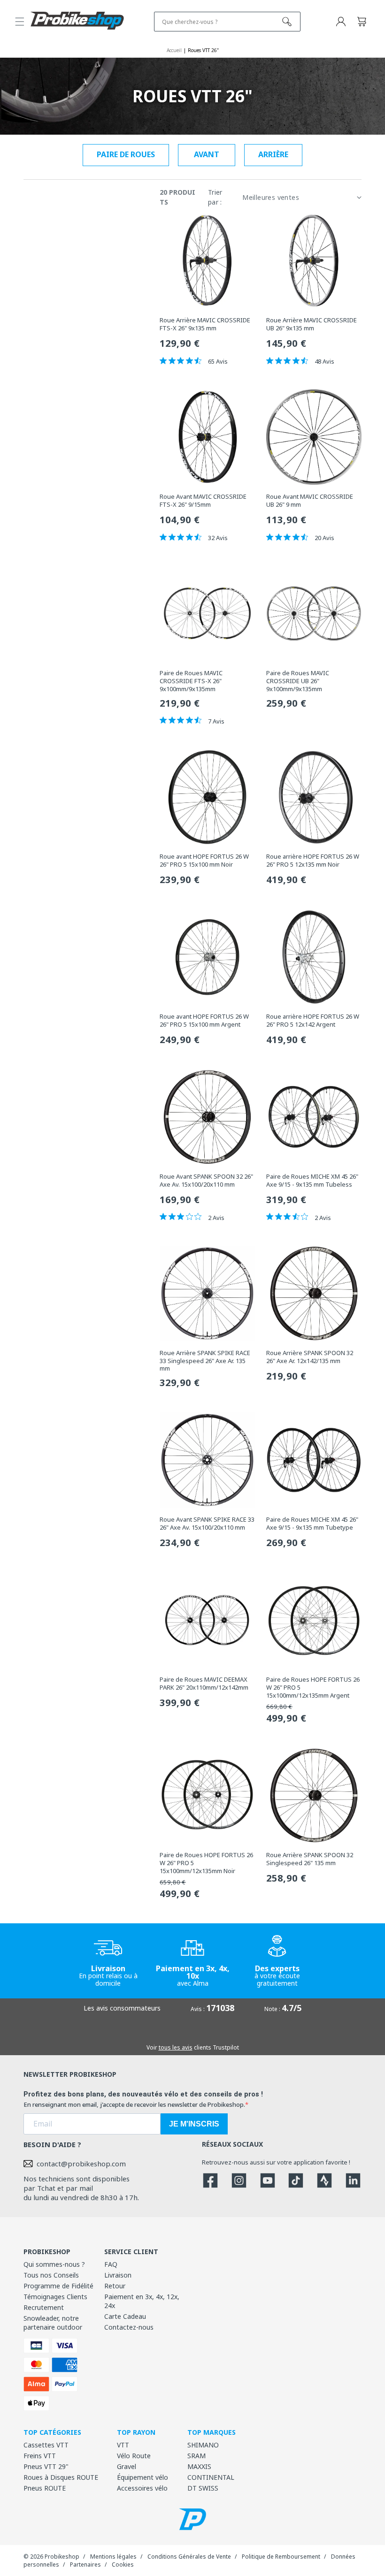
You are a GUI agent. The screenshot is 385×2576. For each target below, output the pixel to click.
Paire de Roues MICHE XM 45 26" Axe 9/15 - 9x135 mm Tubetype (312, 1524)
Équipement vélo (142, 2477)
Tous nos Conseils (51, 2275)
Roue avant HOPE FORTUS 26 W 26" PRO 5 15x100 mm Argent (204, 1021)
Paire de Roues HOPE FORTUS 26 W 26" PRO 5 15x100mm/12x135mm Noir (206, 1863)
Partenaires (85, 2565)
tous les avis (176, 2047)
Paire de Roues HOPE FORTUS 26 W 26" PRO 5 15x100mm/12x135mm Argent (313, 1688)
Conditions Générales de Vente (189, 2557)
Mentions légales (113, 2557)
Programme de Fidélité (58, 2286)
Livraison (118, 2275)
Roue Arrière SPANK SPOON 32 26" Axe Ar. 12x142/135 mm (310, 1357)
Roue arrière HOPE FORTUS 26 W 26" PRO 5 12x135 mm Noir (313, 861)
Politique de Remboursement (281, 2557)
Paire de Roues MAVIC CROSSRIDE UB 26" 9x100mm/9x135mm (298, 681)
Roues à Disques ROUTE (61, 2477)
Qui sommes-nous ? (54, 2264)
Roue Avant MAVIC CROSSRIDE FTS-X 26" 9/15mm (203, 501)
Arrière (273, 154)
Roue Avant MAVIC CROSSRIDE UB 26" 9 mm (310, 501)
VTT (123, 2445)
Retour (115, 2286)
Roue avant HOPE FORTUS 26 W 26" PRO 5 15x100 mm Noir (204, 861)
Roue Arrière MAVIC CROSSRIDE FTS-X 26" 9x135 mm (205, 324)
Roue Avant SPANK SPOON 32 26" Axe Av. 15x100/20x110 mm (206, 1181)
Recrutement (44, 2307)
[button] (20, 22)
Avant (207, 154)
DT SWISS (203, 2488)
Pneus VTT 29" (46, 2466)
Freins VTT (40, 2456)
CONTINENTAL (211, 2477)
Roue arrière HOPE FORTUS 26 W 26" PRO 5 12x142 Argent (313, 1021)
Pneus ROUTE (45, 2488)
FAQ (111, 2264)
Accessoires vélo (142, 2488)
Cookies (123, 2565)
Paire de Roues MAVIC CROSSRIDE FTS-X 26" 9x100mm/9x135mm (191, 681)
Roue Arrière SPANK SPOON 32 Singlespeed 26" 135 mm (310, 1859)
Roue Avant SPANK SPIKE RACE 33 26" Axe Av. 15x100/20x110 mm (207, 1524)
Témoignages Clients (55, 2297)
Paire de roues (126, 154)
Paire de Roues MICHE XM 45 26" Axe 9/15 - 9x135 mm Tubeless (312, 1181)
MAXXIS (199, 2466)
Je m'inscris (194, 2124)
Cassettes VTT (46, 2445)
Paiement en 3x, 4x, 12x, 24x (142, 2301)
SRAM (196, 2456)
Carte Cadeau (125, 2316)
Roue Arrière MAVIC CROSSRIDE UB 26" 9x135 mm (312, 324)
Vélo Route (134, 2456)
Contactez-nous (129, 2327)
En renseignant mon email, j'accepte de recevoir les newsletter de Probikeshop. (134, 2104)
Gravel (127, 2466)
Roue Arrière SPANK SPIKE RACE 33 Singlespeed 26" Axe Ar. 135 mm (205, 1361)
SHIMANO (203, 2445)
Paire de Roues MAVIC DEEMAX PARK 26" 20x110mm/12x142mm (204, 1684)
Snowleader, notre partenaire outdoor (53, 2323)
